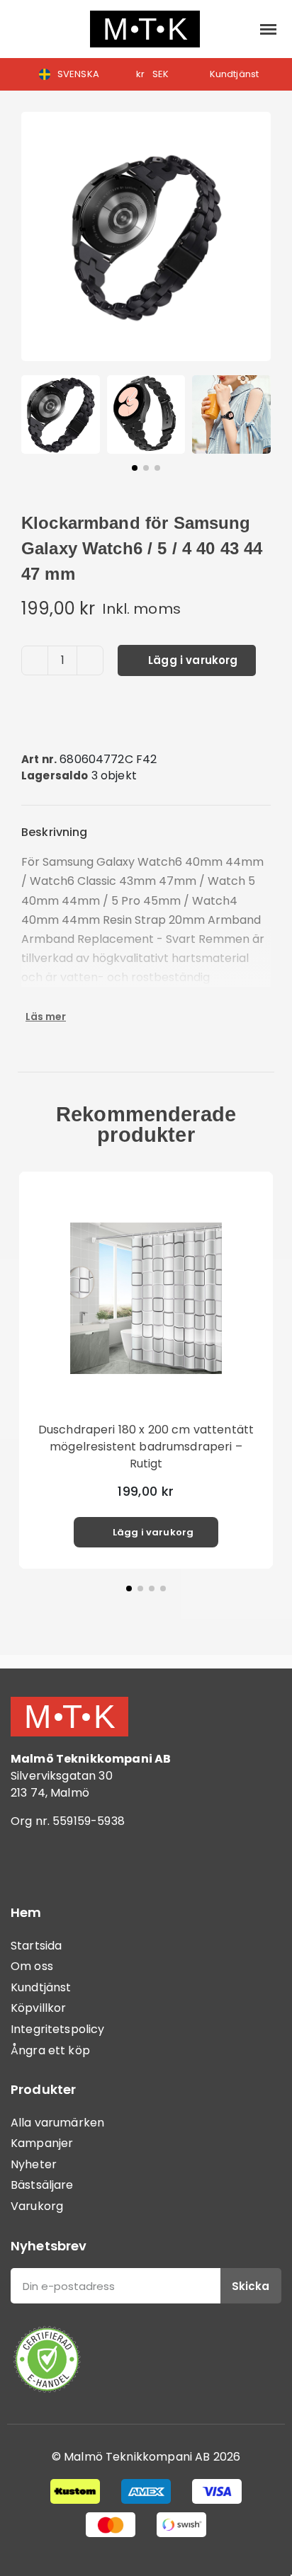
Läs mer (46, 1017)
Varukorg (37, 2206)
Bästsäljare (42, 2185)
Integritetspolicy (58, 2029)
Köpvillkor (39, 2008)
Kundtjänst (41, 1987)
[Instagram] (67, 1862)
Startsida (36, 1946)
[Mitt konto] (236, 29)
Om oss (32, 1966)
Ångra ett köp (50, 2050)
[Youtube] (106, 1862)
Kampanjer (42, 2143)
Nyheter (34, 2164)
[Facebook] (28, 1862)
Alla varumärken (57, 2123)
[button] (22, 29)
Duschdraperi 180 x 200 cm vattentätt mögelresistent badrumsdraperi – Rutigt (146, 1447)
